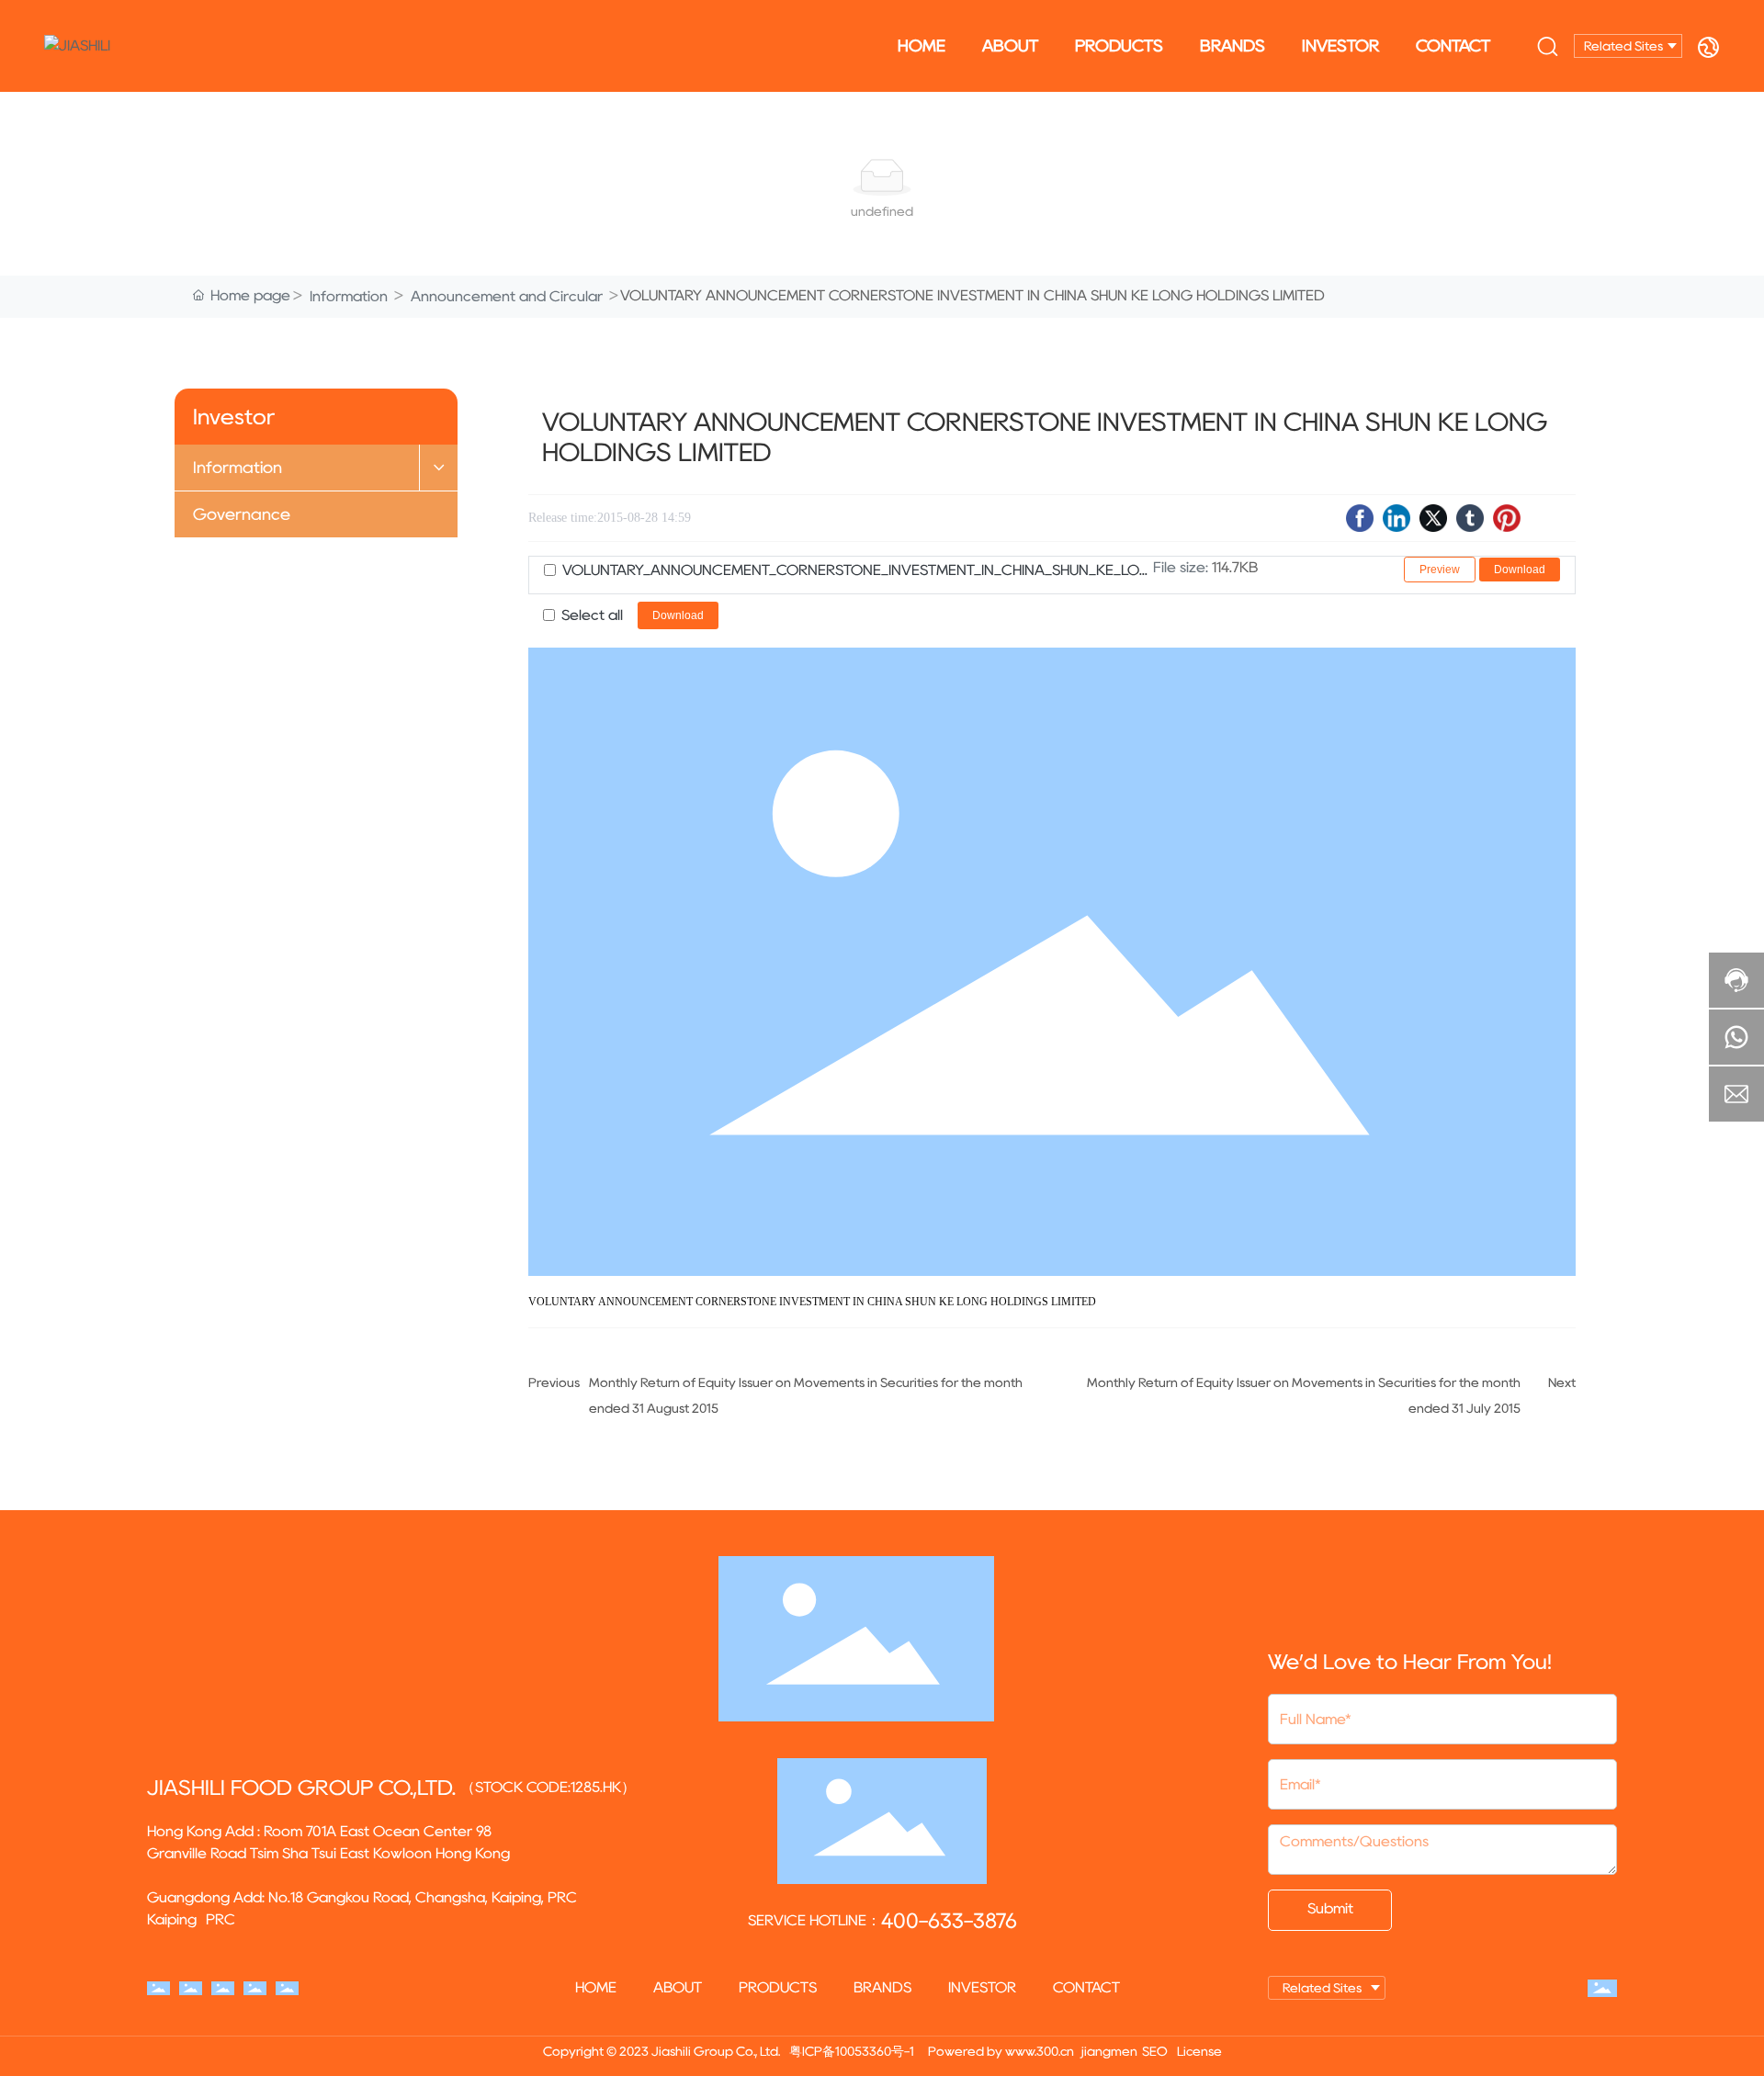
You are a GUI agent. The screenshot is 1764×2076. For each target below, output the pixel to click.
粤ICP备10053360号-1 (852, 2051)
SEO (1155, 2051)
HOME (922, 46)
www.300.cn (1040, 2051)
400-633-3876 (949, 1921)
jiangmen (1109, 2051)
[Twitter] (1433, 518)
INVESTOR (1340, 46)
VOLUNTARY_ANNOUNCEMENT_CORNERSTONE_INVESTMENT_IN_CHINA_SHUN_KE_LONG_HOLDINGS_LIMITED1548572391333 (858, 570)
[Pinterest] (1507, 518)
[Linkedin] (1396, 518)
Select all (592, 615)
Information (349, 296)
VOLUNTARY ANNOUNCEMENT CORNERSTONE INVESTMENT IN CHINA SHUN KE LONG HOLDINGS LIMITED (812, 1302)
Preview (1440, 570)
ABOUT (1010, 46)
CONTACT (1453, 46)
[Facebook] (1360, 518)
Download (1520, 570)
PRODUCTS (1119, 46)
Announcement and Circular (507, 296)
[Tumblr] (1470, 518)
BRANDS (1233, 46)
